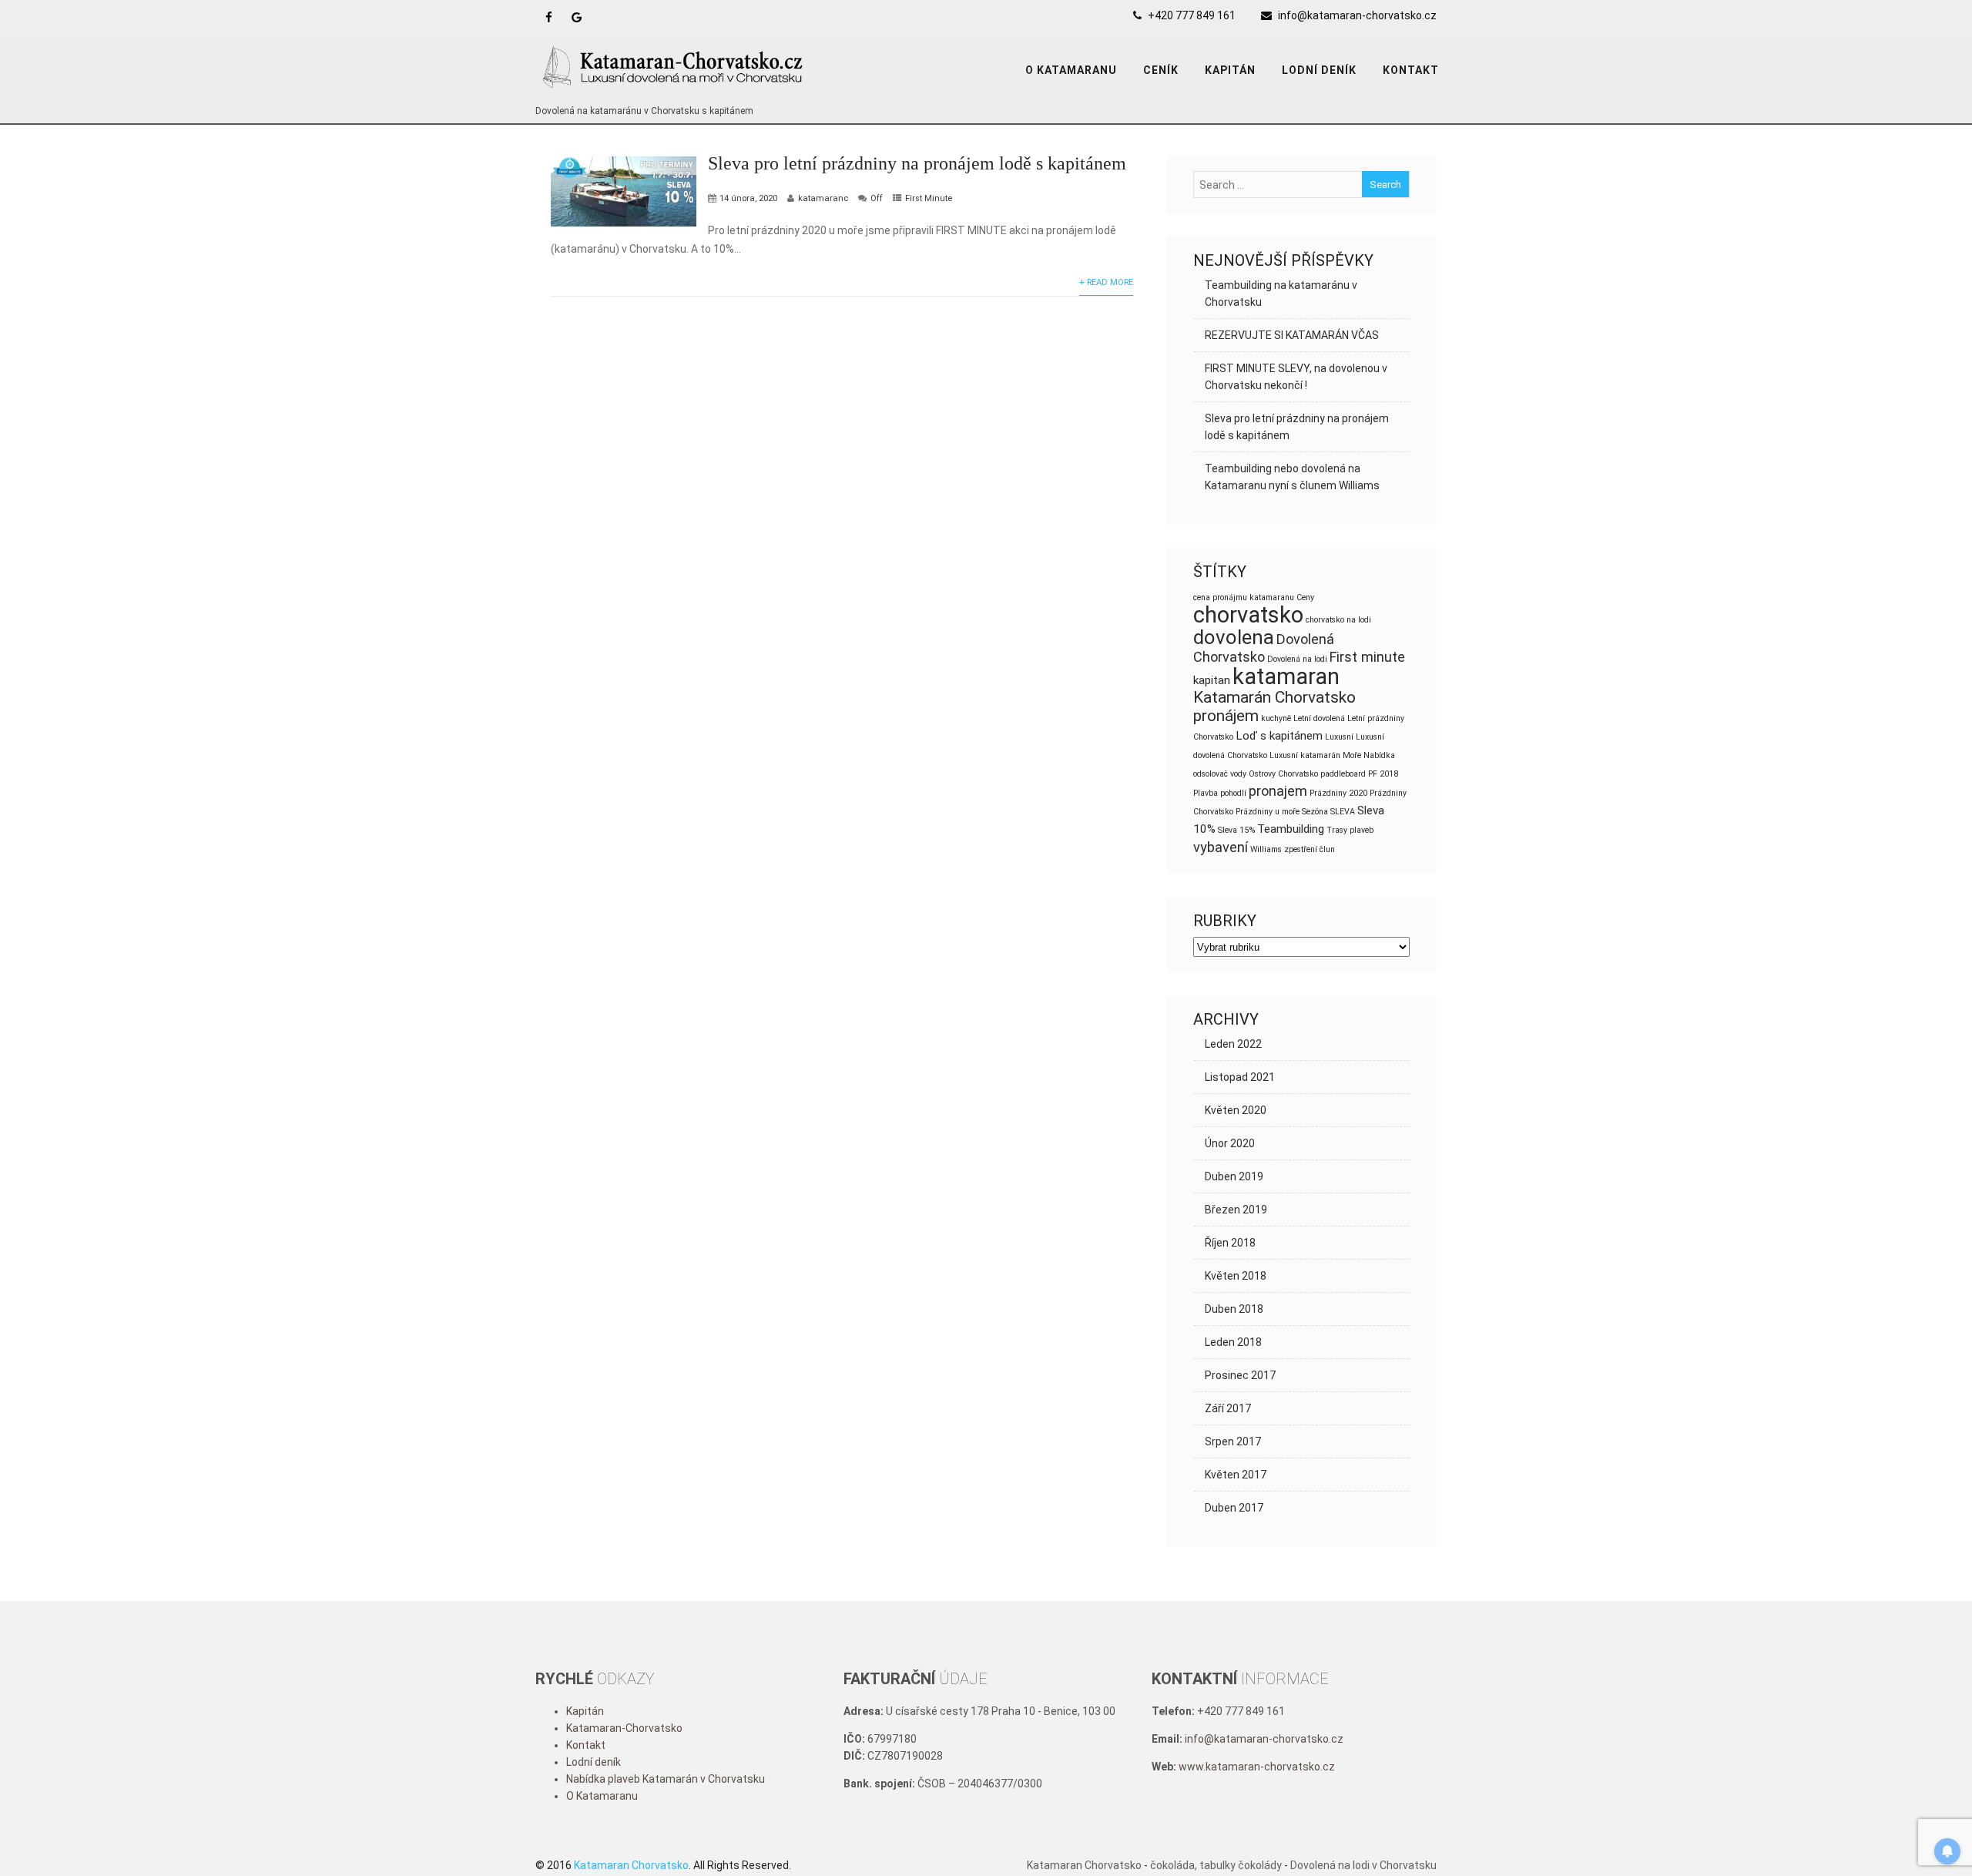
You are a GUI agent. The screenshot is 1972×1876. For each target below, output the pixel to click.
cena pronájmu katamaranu (1244, 597)
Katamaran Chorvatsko (1084, 1865)
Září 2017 (1228, 1408)
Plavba (1206, 793)
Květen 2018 (1236, 1276)
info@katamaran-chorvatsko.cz (1357, 15)
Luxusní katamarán (1305, 755)
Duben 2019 (1234, 1176)
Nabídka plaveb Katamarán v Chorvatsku (666, 1779)
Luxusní (1339, 737)
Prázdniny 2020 (1338, 793)
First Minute (929, 198)
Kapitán (1230, 70)
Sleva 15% (1236, 830)
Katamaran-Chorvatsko (624, 1728)
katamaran (1286, 676)
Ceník (1161, 70)
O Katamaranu (602, 1796)
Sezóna (1315, 812)
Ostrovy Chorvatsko (1283, 774)
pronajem (1278, 791)
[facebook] (549, 17)
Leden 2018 (1233, 1342)
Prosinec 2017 (1240, 1375)
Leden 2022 (1233, 1044)
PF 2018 (1383, 774)
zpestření (1301, 849)
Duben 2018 (1234, 1309)
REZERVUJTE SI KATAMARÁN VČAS (1292, 335)
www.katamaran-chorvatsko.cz (1257, 1767)
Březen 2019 (1236, 1210)
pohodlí (1233, 793)
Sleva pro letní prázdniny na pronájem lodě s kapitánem (917, 163)
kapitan (1212, 680)
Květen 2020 (1236, 1110)
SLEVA (1343, 812)
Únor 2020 (1230, 1143)
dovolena (1234, 637)
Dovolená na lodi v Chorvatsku (1363, 1865)
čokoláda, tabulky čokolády (1216, 1865)
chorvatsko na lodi (1338, 620)
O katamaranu (1071, 70)
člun (1327, 849)
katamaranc (823, 198)
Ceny (1305, 597)
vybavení (1221, 847)
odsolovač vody (1220, 774)
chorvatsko (1248, 615)
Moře (1352, 755)
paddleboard (1343, 774)
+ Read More (1106, 282)
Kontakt (1411, 70)
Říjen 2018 (1230, 1243)
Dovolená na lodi (1297, 659)
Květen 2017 (1236, 1475)
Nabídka (1379, 755)
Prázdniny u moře (1268, 812)
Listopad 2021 (1240, 1077)
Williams (1266, 849)
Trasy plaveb (1350, 830)
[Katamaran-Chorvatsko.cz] (674, 94)
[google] (577, 17)
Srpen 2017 (1233, 1441)
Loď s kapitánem (1279, 736)
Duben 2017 (1234, 1508)
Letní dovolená (1319, 718)
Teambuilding (1291, 829)
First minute (1367, 657)
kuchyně (1276, 718)
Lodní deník (1319, 70)
